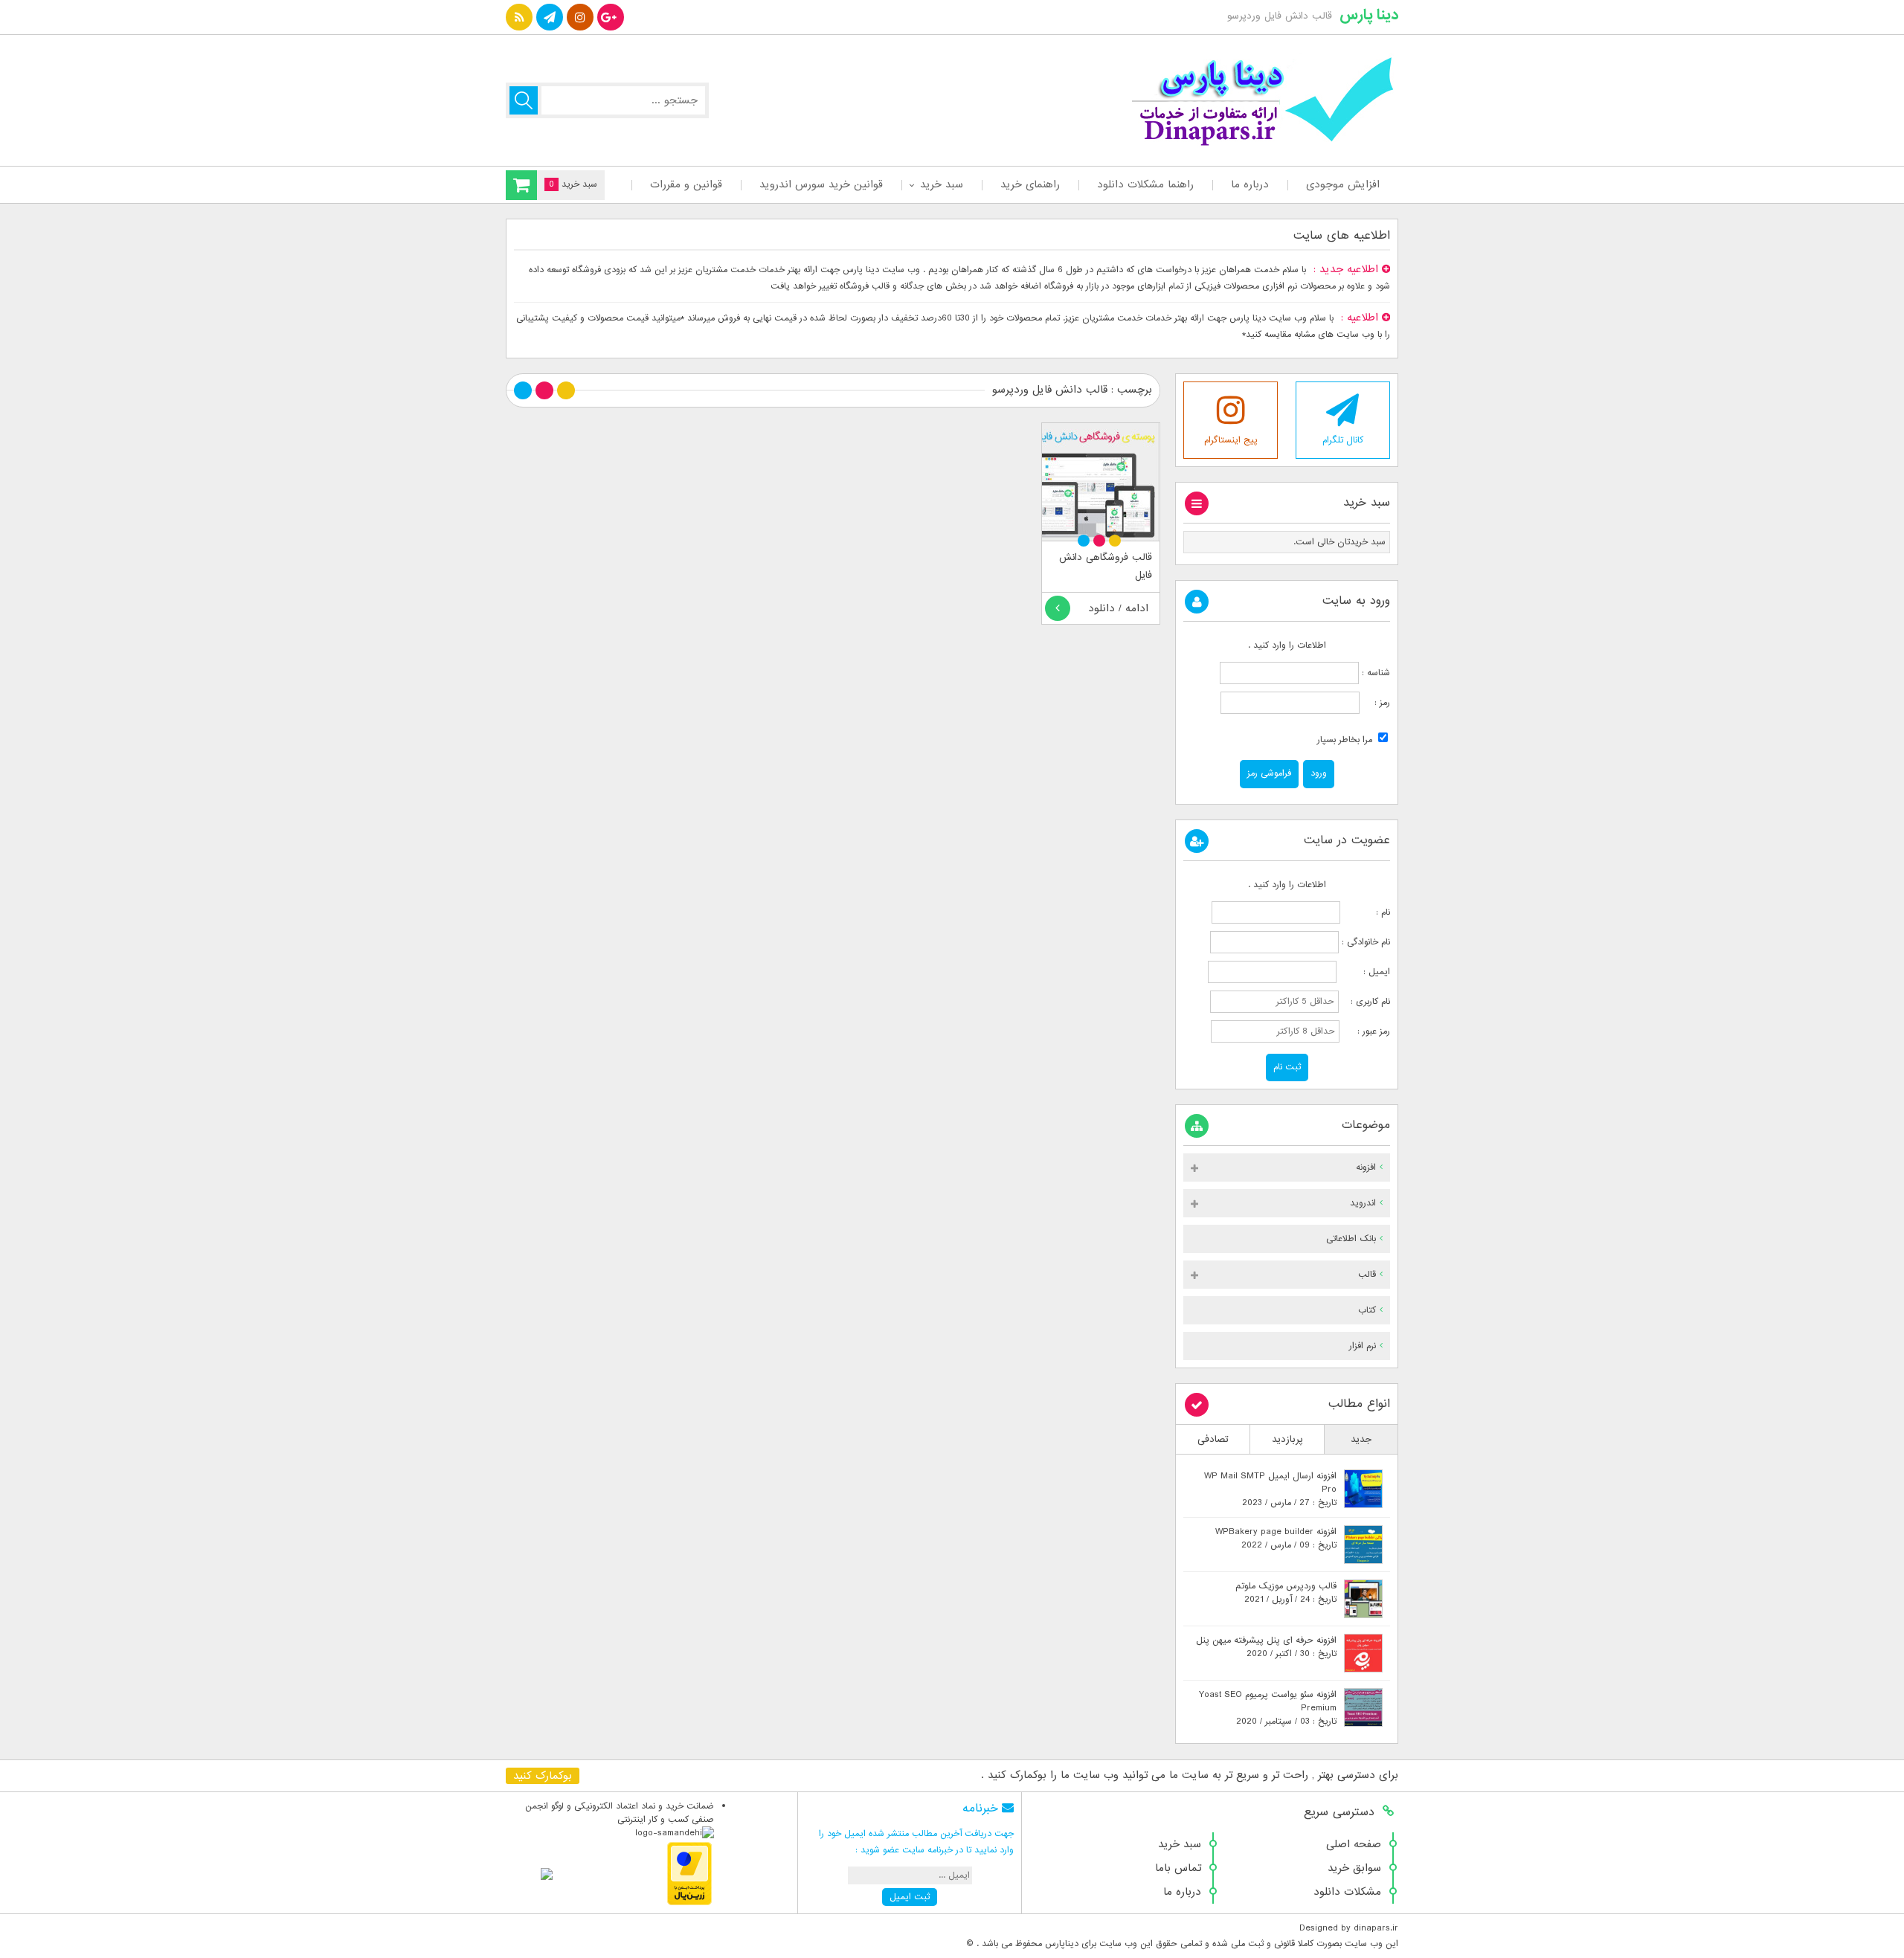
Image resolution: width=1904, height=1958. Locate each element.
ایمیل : (1365, 972)
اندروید (1363, 1203)
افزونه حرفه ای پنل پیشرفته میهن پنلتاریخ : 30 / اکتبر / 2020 (1266, 1647)
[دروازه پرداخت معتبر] (689, 1903)
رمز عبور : (1366, 1031)
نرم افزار (1363, 1346)
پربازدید (1287, 1439)
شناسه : (1374, 673)
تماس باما (1178, 1868)
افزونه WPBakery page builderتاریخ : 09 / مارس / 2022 (1276, 1539)
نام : (1367, 912)
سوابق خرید (1354, 1868)
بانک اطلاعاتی (1351, 1239)
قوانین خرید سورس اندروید (821, 184)
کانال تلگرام (1343, 440)
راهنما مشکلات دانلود (1145, 184)
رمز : (1375, 703)
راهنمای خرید (1030, 184)
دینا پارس (1369, 15)
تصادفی (1213, 1439)
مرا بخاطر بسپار (1346, 740)
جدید (1361, 1439)
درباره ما (1250, 184)
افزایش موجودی (1343, 184)
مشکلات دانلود (1347, 1892)
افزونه (1366, 1168)
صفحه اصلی (1354, 1844)
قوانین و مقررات (686, 184)
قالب (1367, 1275)
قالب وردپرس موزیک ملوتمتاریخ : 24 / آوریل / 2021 (1286, 1593)
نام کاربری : (1366, 1002)
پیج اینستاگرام (1231, 440)
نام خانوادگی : (1366, 942)
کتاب (1367, 1310)
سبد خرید (942, 184)
